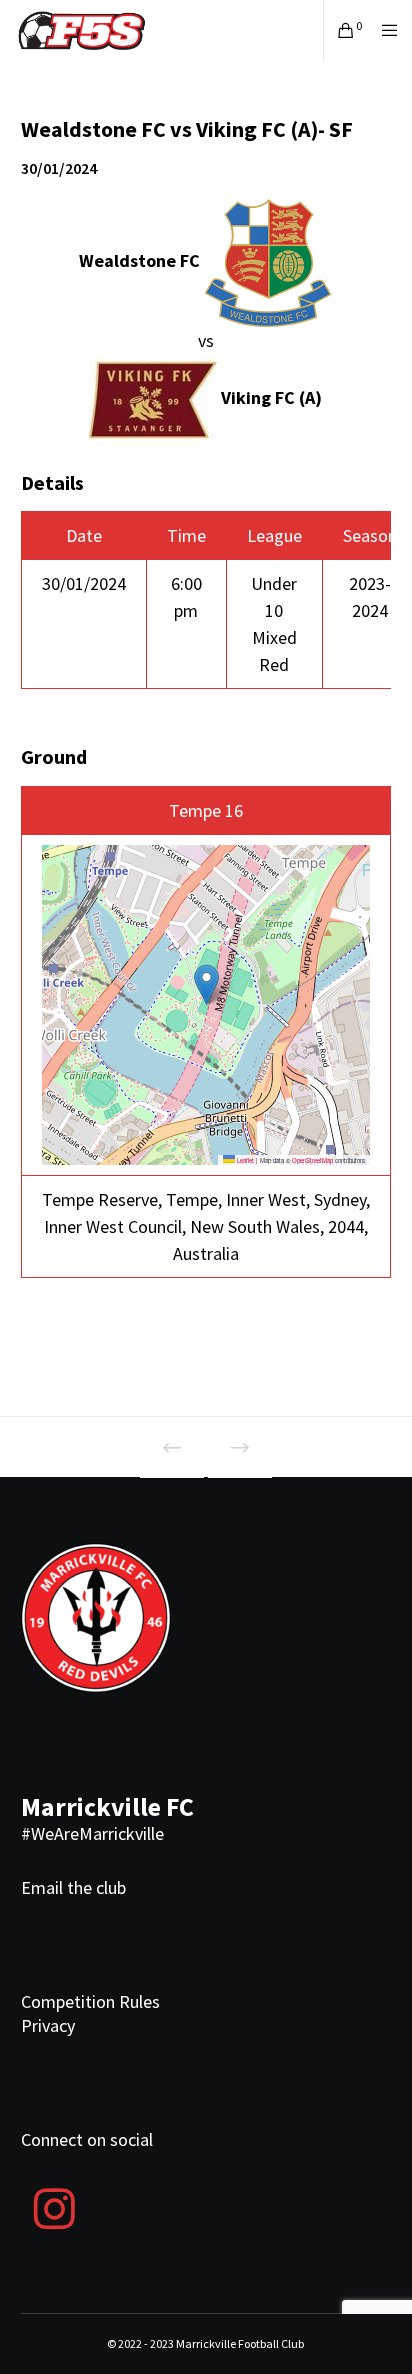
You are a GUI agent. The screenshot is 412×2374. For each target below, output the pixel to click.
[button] (206, 984)
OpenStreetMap (312, 1160)
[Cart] (340, 30)
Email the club (73, 1887)
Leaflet (244, 1160)
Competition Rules (90, 2001)
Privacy (48, 2025)
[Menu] (383, 30)
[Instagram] (55, 2206)
